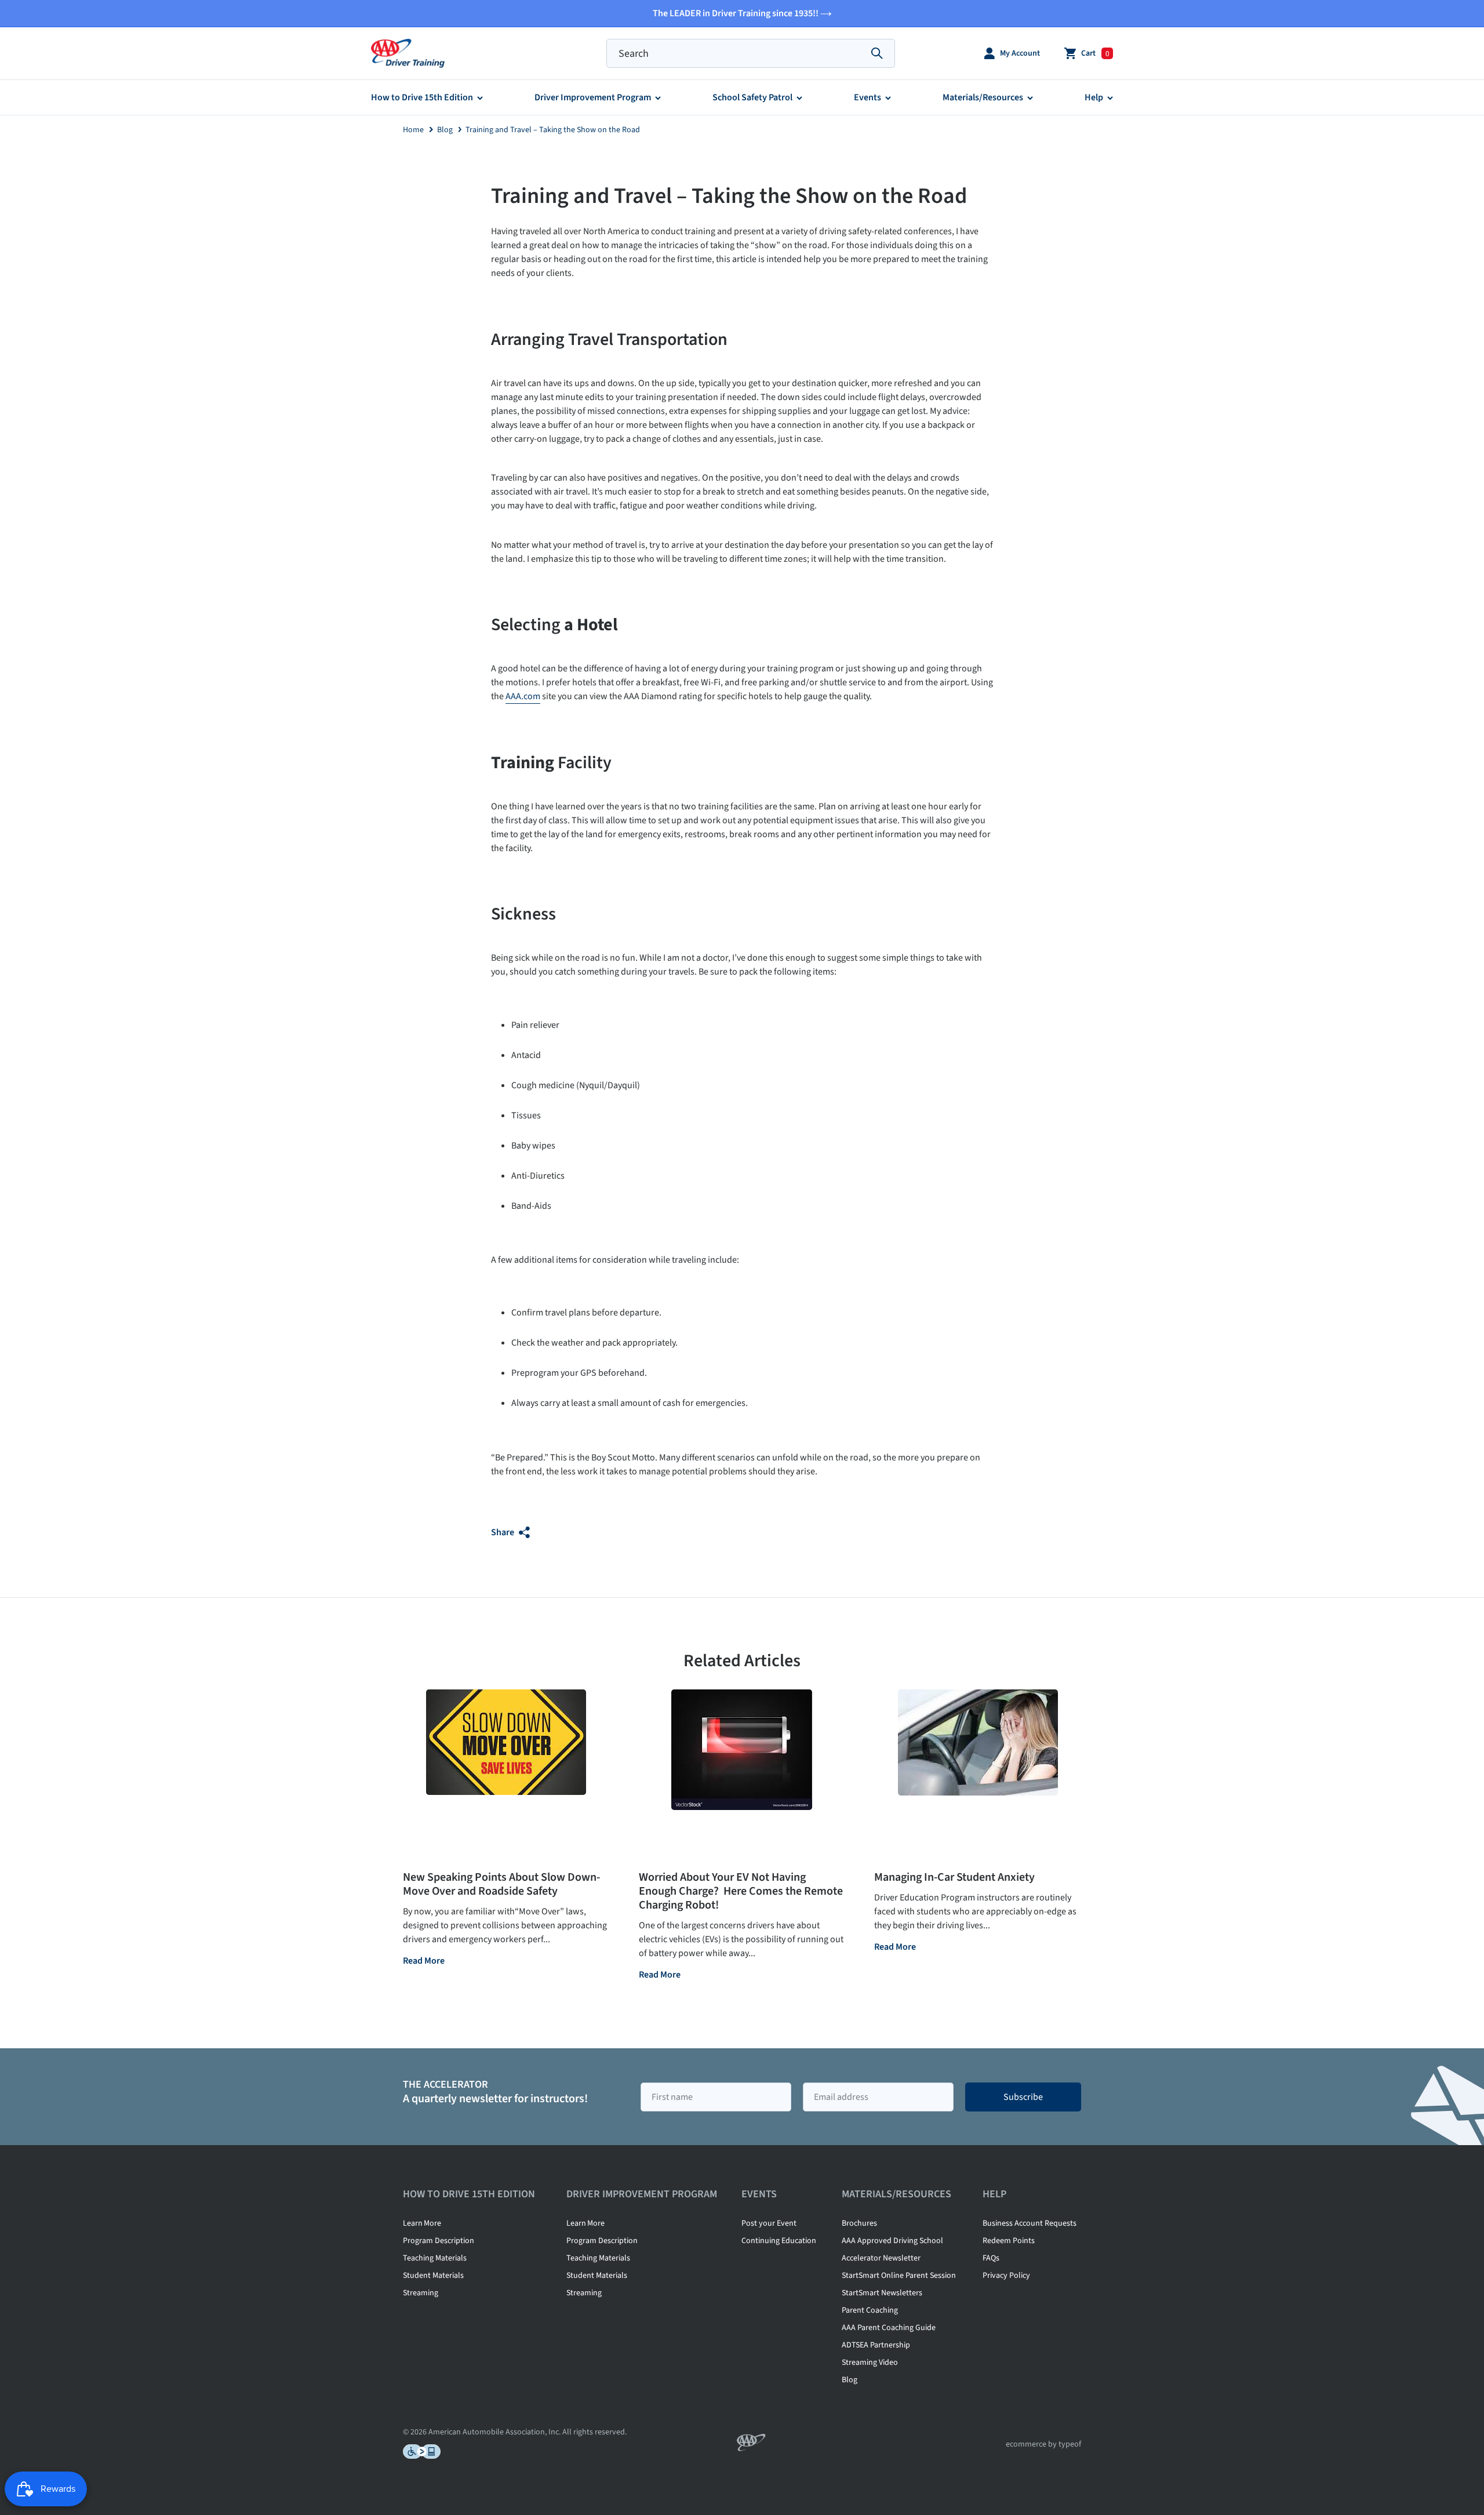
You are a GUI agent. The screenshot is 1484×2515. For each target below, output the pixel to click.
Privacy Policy (1006, 2276)
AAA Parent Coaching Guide (889, 2328)
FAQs (991, 2258)
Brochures (859, 2223)
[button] (1012, 54)
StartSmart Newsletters (882, 2293)
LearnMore (422, 2223)
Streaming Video (870, 2363)
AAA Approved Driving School (892, 2241)
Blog (445, 130)
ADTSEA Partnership (876, 2345)
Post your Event (769, 2223)
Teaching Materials (435, 2258)
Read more (424, 1962)
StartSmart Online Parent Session (899, 2276)
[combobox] (751, 53)
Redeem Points (1009, 2241)
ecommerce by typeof (1043, 2444)
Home (413, 130)
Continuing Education (779, 2241)
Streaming (421, 2293)
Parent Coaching (870, 2310)
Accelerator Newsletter (881, 2258)
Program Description (439, 2241)
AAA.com (523, 696)
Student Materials (433, 2276)
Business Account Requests (1030, 2223)
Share (503, 1532)
